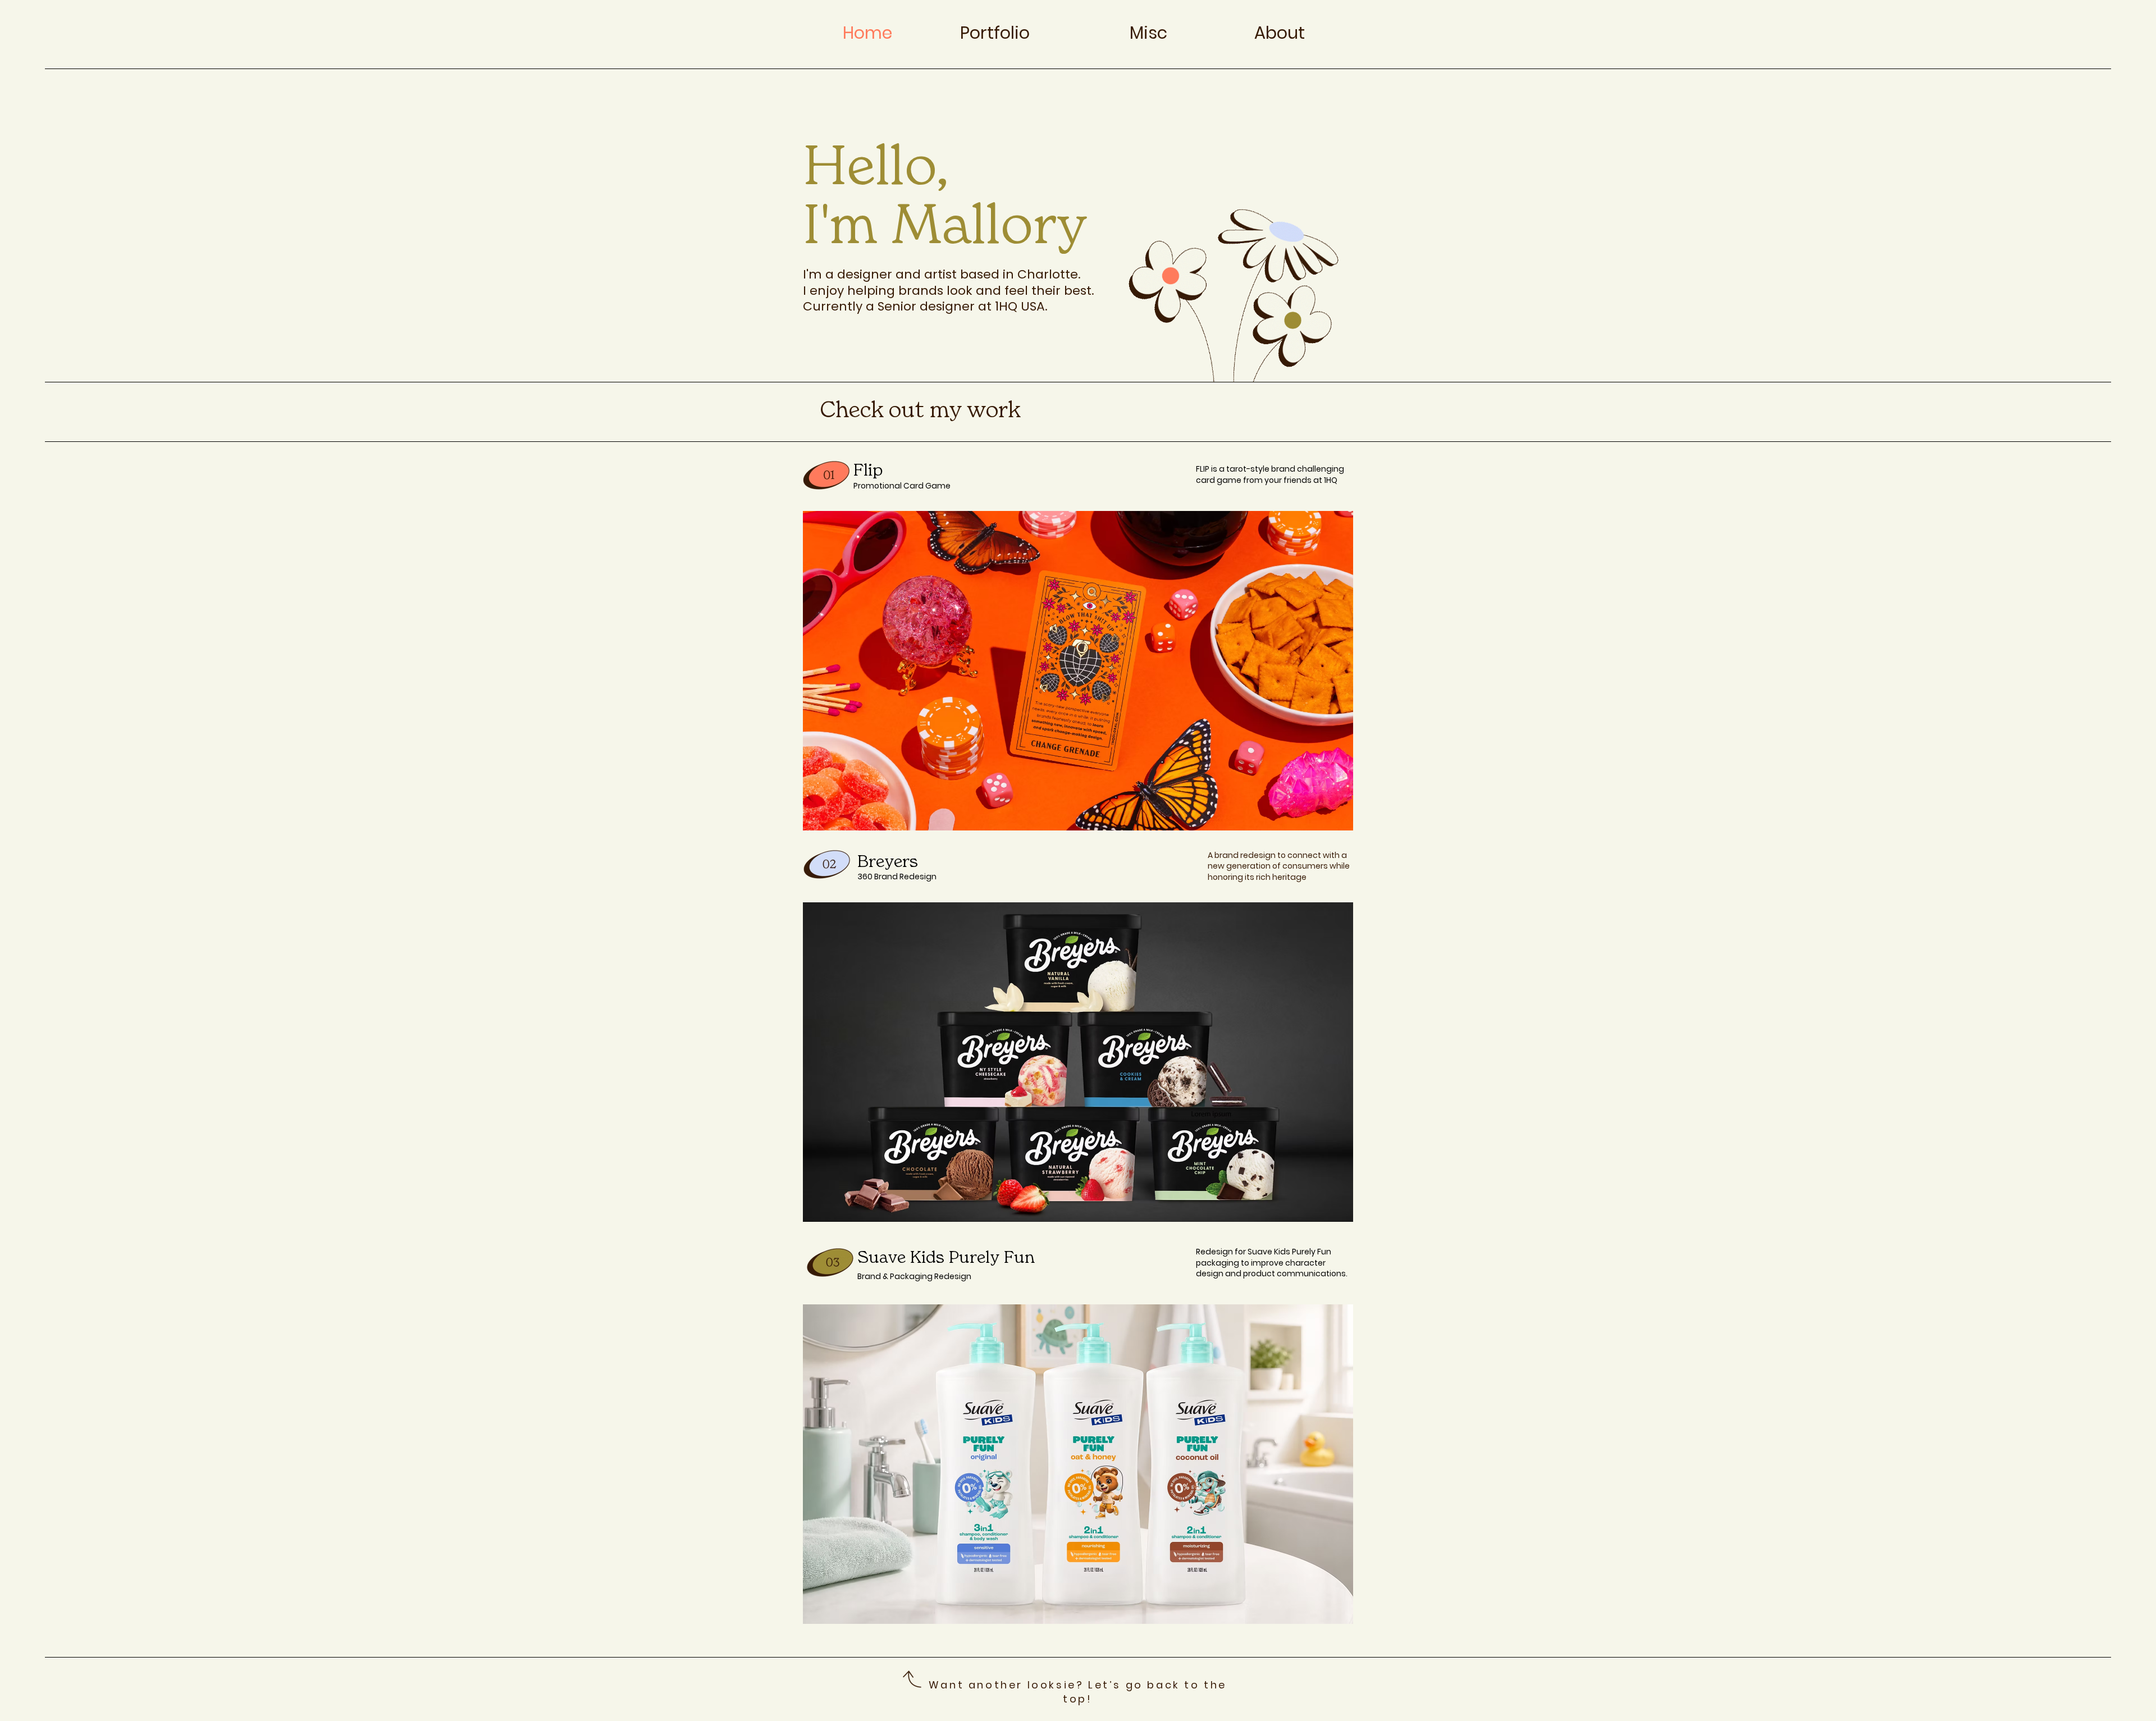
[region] (1078, 671)
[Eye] (826, 475)
